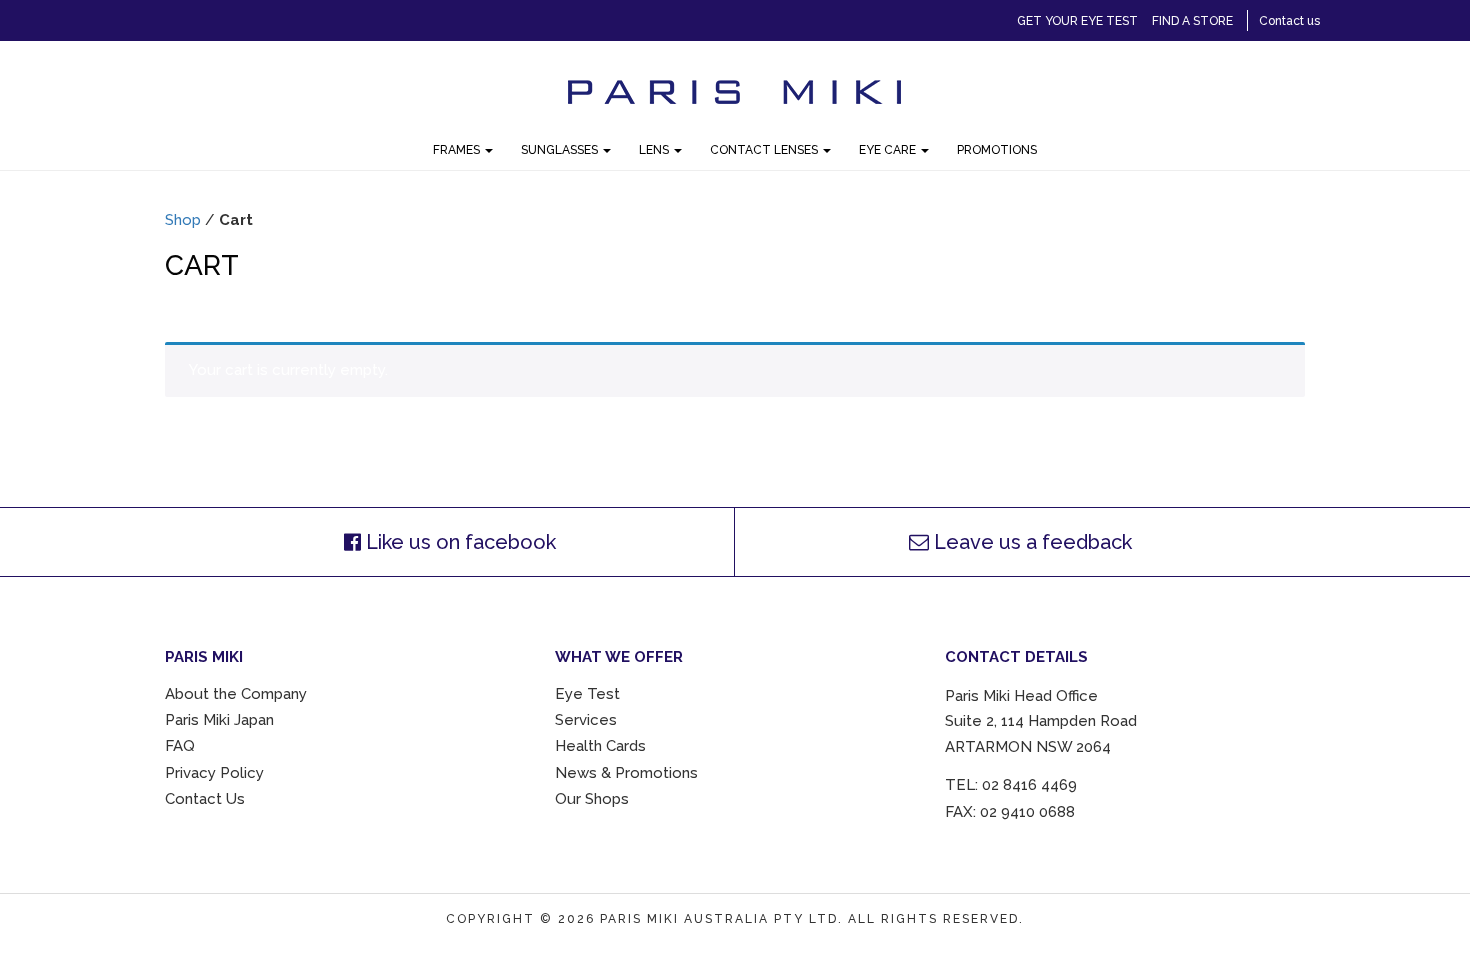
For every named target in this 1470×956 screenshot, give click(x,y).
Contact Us (205, 799)
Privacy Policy (214, 773)
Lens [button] (655, 150)
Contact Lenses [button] (765, 150)
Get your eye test (1077, 21)
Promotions (997, 150)
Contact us (1289, 21)
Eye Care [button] (889, 150)
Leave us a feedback (1030, 542)
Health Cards (600, 746)
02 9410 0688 (1027, 812)
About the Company (236, 694)
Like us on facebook (458, 542)
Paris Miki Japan (219, 720)
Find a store (1192, 21)
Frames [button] (458, 150)
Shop (183, 220)
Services (586, 720)
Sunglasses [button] (561, 150)
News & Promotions (626, 773)
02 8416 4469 (1029, 785)
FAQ (180, 746)
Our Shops (592, 799)
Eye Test (587, 694)
